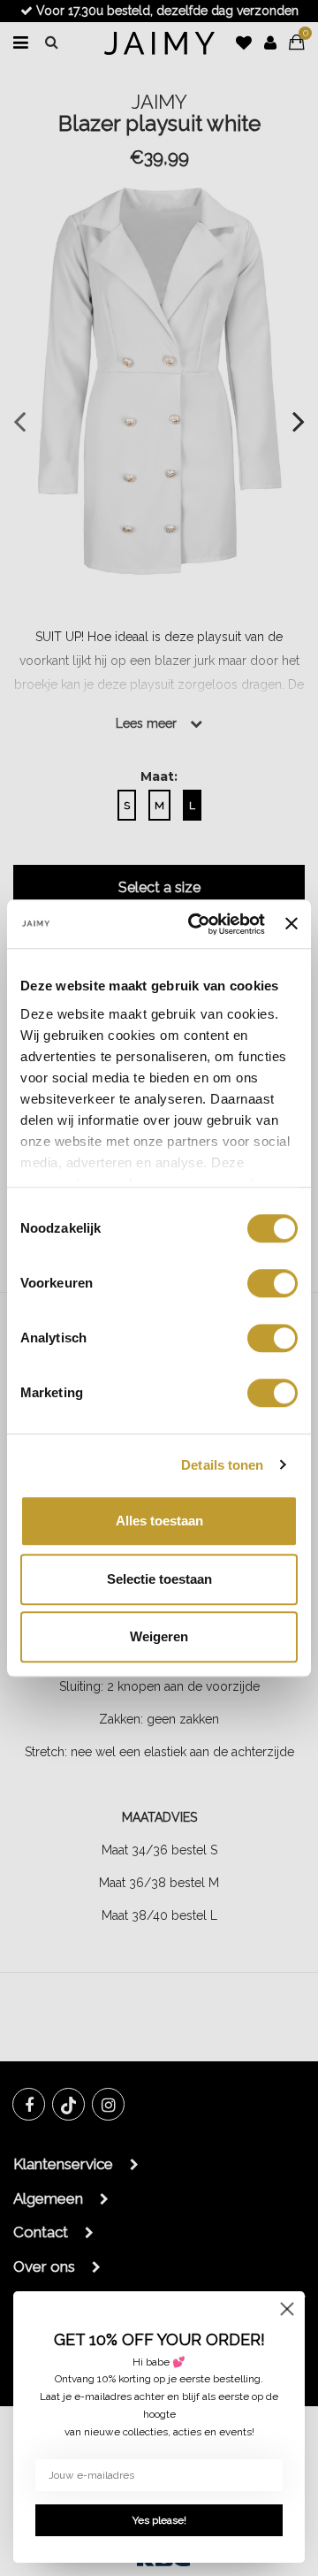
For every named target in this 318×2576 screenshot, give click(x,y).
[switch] (273, 1283)
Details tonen (222, 1465)
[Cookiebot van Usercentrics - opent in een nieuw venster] (197, 924)
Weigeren (159, 1636)
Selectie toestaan (159, 1579)
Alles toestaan (159, 1521)
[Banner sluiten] (291, 924)
